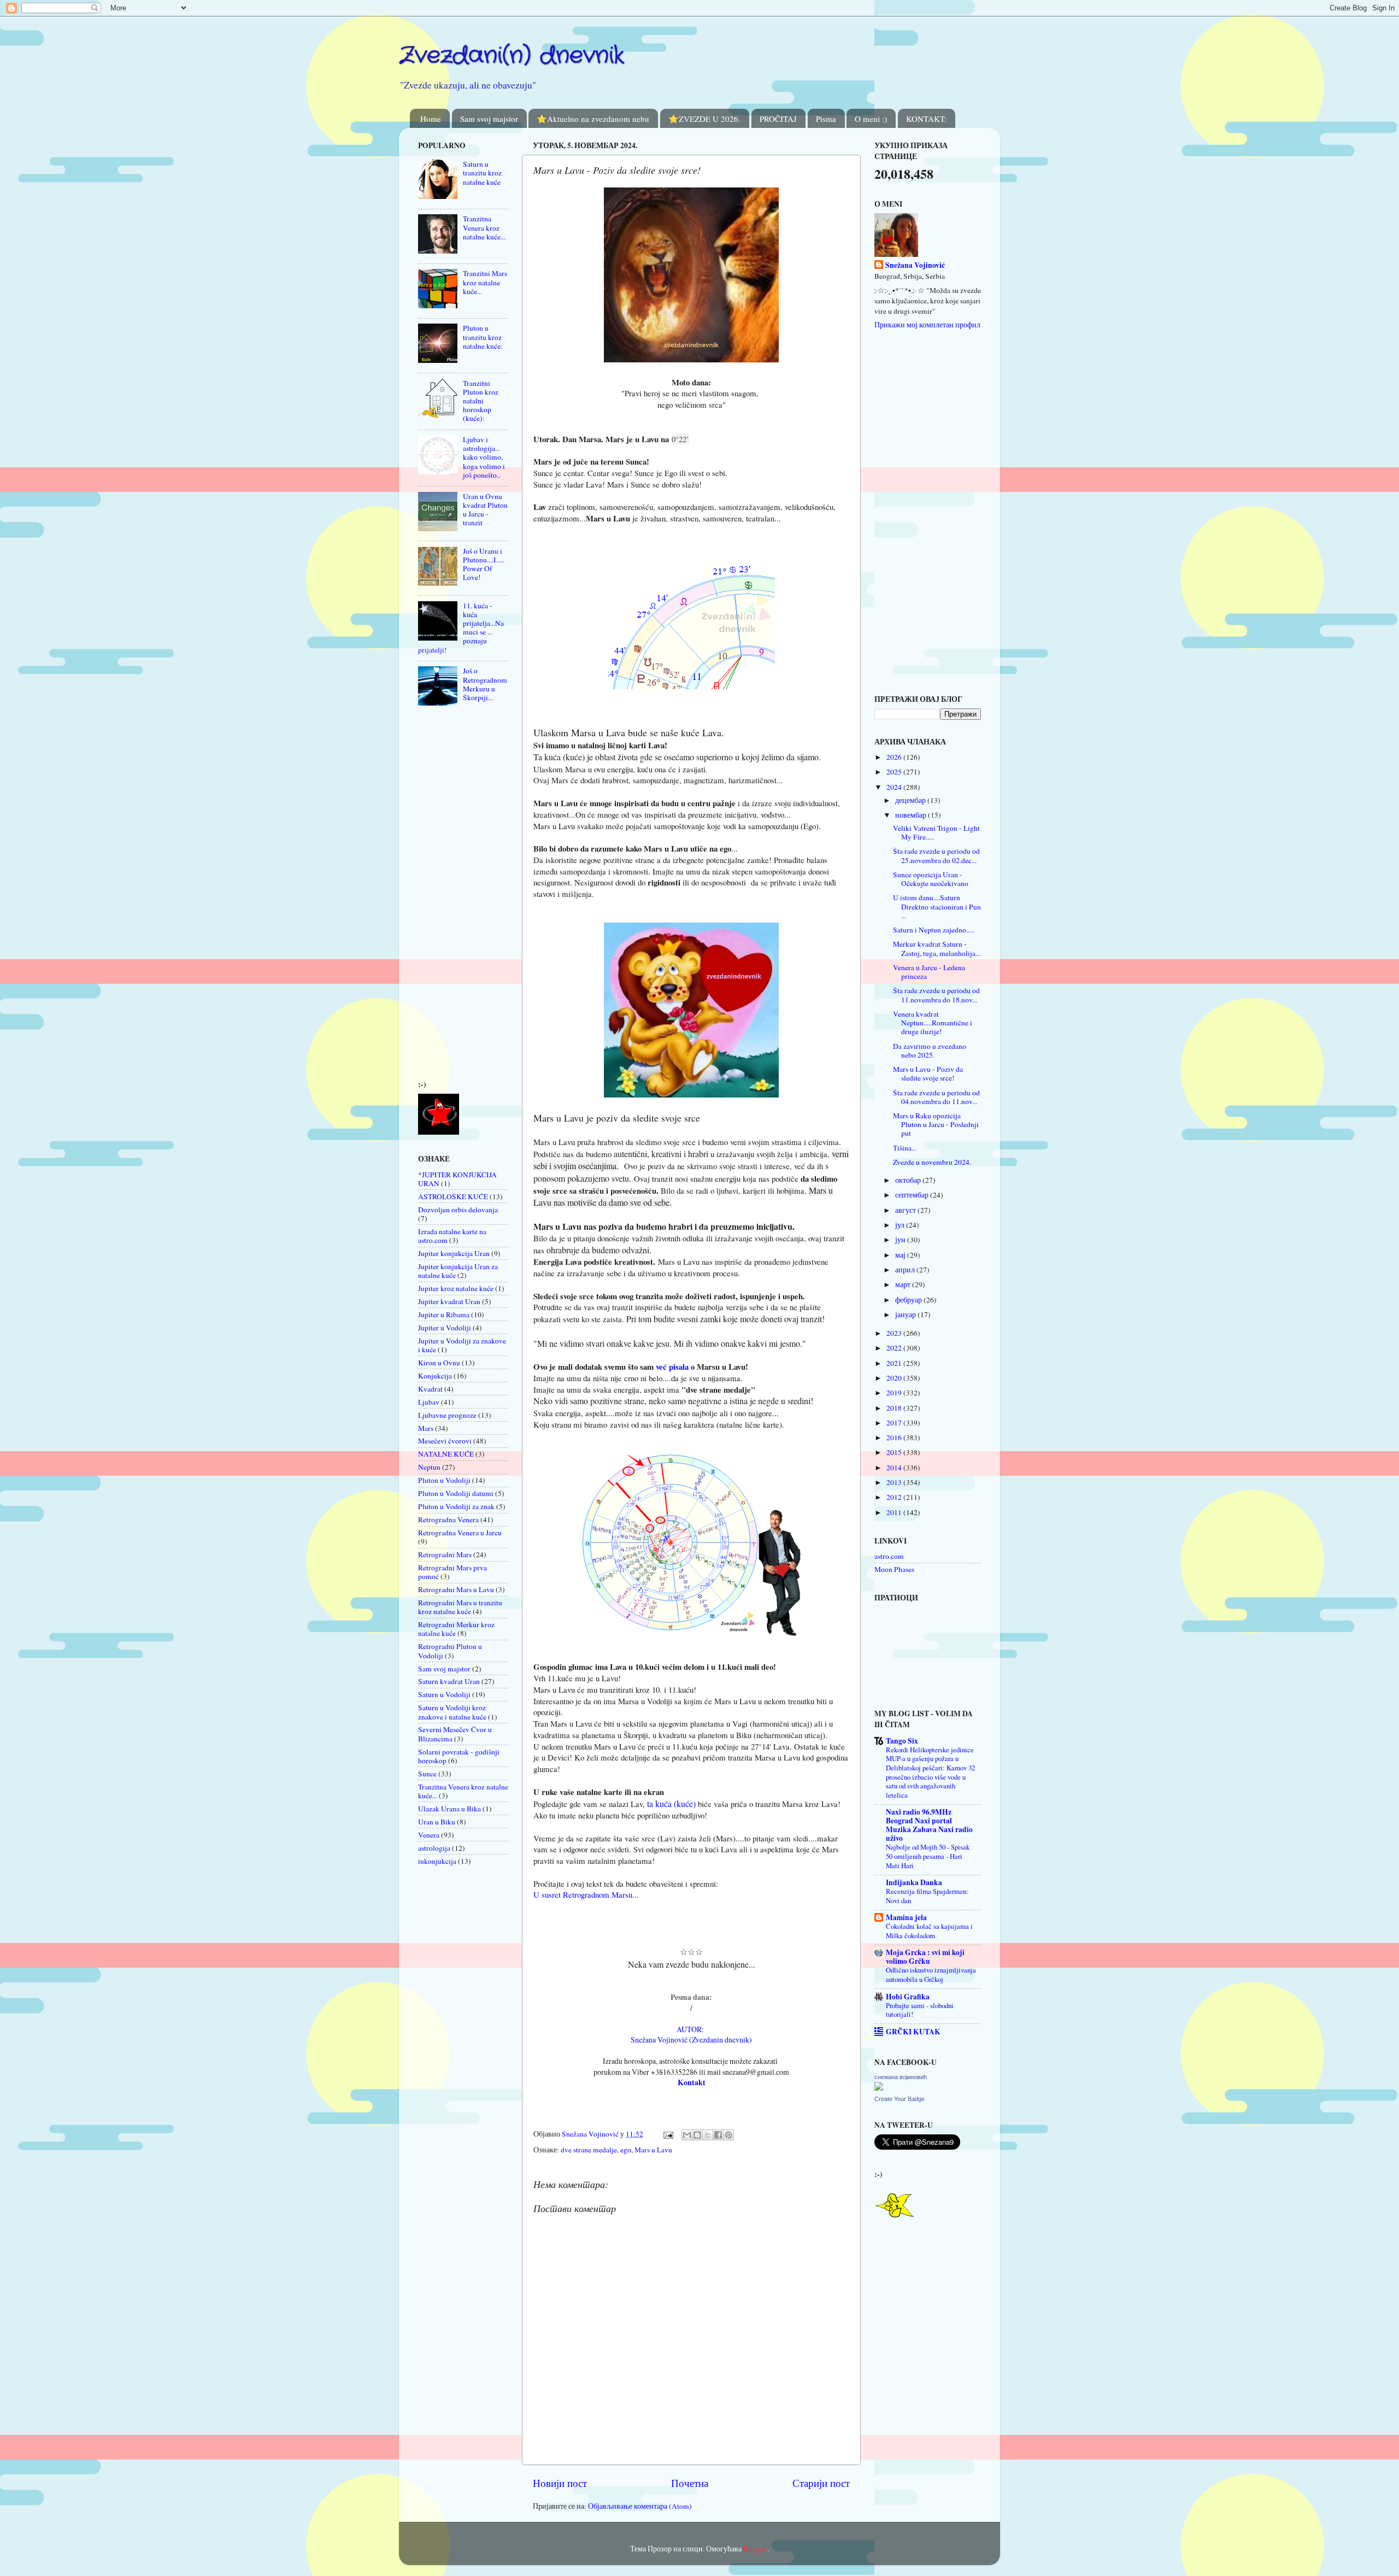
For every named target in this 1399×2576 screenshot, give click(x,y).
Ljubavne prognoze (447, 1415)
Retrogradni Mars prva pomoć (452, 1572)
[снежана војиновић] (879, 2088)
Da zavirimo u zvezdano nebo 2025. (930, 1051)
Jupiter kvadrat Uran (449, 1301)
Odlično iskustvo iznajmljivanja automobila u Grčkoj (931, 1974)
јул (901, 1225)
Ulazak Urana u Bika (449, 1809)
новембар (912, 815)
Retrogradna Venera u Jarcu (460, 1533)
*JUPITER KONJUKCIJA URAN (457, 1179)
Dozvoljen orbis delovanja (458, 1210)
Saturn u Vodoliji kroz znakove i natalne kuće (452, 1712)
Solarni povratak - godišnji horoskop (459, 1756)
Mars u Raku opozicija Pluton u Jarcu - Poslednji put (936, 1124)
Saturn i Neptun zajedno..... (934, 930)
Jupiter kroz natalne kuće (456, 1288)
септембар (913, 1195)
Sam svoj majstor (489, 119)
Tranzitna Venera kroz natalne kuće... (484, 227)
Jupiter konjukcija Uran (454, 1253)
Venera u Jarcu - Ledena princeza (929, 972)
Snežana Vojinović (915, 265)
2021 (895, 1363)
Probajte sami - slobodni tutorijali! (920, 2010)
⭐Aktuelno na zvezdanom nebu (593, 119)
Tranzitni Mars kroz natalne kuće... (485, 282)
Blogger (755, 2549)
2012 (895, 1497)
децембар (911, 800)
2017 (895, 1423)
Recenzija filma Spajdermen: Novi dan (927, 1896)
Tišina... (905, 1148)
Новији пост (560, 2483)
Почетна (690, 2483)
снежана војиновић (901, 2077)
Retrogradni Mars (445, 1554)
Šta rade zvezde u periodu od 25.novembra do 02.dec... (936, 855)
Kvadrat (430, 1389)
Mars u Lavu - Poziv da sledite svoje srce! (928, 1073)
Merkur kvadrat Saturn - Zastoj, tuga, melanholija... (937, 948)
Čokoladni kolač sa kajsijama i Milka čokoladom (929, 1931)
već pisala (672, 1366)
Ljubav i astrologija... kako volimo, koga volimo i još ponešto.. (484, 457)
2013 (895, 1482)
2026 (895, 757)
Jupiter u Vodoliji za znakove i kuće (462, 1345)
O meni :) (871, 119)
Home (431, 119)
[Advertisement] (451, 896)
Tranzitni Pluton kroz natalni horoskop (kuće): (481, 401)
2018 (895, 1408)
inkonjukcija (437, 1861)
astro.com (889, 1556)
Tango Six (902, 1741)
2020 (895, 1378)
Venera (429, 1835)
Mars (426, 1428)
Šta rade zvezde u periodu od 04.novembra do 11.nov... (936, 1097)
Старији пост (821, 2483)
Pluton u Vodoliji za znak (456, 1506)
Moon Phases (894, 1569)
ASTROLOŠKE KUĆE (453, 1196)
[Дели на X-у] (708, 2135)
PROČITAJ (778, 119)
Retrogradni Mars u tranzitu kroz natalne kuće (460, 1607)
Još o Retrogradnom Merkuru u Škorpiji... (485, 684)
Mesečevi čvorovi (445, 1441)
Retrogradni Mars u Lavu (456, 1589)
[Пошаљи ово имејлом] (687, 2135)
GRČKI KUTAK (913, 2032)
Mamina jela (906, 1917)
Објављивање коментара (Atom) (640, 2506)
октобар (909, 1180)
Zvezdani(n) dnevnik (512, 56)
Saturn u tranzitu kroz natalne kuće (482, 173)
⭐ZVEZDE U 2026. (704, 119)
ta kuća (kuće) (670, 1803)
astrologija (434, 1848)
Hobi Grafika (908, 1997)
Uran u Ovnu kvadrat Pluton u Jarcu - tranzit (485, 510)
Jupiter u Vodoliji (445, 1328)
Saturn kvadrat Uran (449, 1681)
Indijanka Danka (914, 1882)
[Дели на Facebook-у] (718, 2135)
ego (626, 2150)
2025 (895, 772)
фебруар (909, 1300)
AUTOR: (692, 2029)
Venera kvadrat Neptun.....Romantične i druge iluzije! (933, 1023)
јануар (906, 1315)
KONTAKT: (926, 119)
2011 (895, 1512)
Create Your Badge (900, 2099)
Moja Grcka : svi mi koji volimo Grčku (925, 1957)
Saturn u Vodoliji (444, 1694)
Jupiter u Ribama (444, 1315)
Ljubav (429, 1402)
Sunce (427, 1774)
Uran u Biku (437, 1822)
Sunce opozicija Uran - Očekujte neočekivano (931, 879)
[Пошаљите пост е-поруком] (667, 2134)
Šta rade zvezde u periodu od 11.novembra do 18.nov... (936, 995)
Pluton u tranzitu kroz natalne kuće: (483, 337)
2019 (895, 1393)
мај (901, 1255)
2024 (895, 787)
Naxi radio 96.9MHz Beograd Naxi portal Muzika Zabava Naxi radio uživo (929, 1825)
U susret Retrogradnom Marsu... (586, 1894)
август (906, 1210)
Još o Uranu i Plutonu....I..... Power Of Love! (484, 564)
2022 (895, 1348)
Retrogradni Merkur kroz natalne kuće (456, 1629)
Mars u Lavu (653, 2150)
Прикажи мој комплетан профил (927, 325)
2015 (895, 1452)
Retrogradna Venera (448, 1519)
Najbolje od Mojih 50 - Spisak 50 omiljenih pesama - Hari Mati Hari (928, 1856)
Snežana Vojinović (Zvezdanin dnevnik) (691, 2040)
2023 (895, 1333)
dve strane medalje (589, 2150)
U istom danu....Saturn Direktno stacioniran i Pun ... (937, 906)
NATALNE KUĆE (446, 1454)
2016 (895, 1437)
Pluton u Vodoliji (444, 1480)
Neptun (429, 1467)
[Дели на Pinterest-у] (728, 2135)
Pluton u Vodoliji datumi (456, 1493)
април (906, 1270)
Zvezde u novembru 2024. (932, 1162)
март (904, 1284)
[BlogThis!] (697, 2135)
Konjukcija (435, 1376)
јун (901, 1240)
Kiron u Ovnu (439, 1363)
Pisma (826, 119)
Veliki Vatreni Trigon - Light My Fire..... (936, 832)
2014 (895, 1468)
